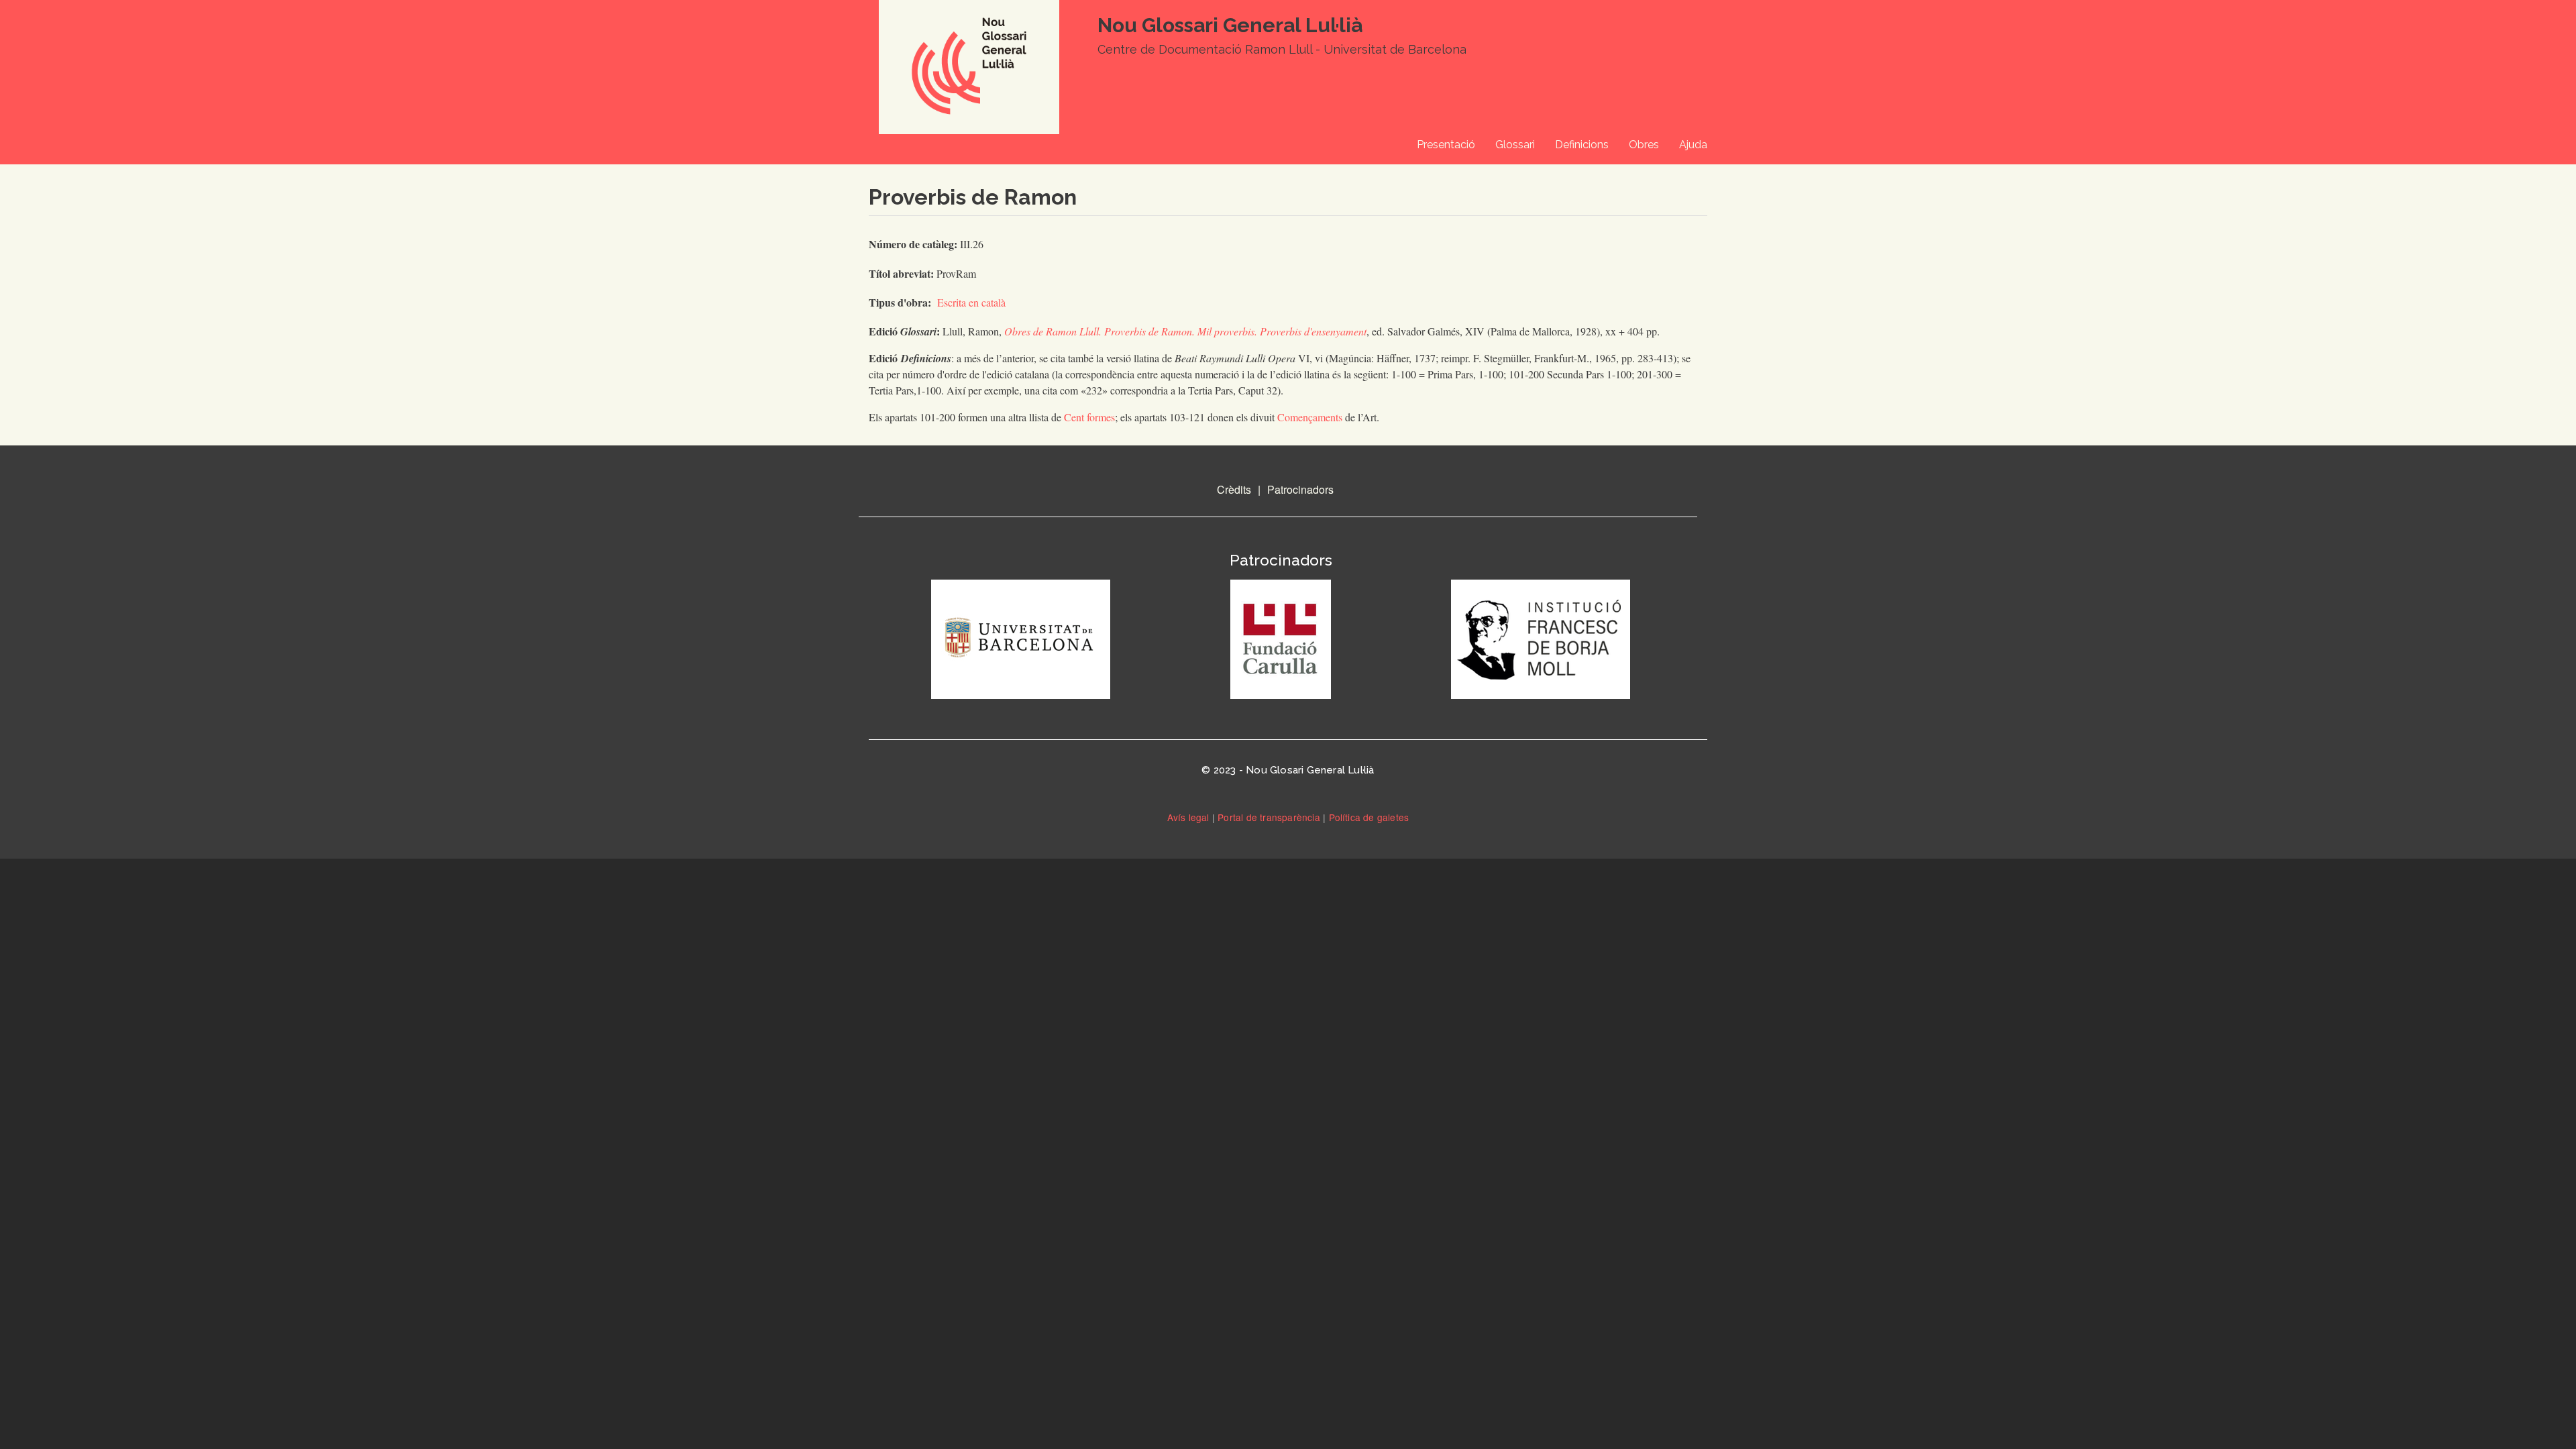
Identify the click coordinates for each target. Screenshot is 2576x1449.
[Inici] (966, 82)
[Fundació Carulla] (1281, 637)
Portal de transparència (1269, 817)
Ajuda (1693, 145)
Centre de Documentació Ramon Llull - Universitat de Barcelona (1282, 49)
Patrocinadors (1300, 489)
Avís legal (1188, 817)
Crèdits (1234, 489)
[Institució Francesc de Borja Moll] (1541, 637)
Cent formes (1089, 417)
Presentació (1446, 145)
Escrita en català (971, 302)
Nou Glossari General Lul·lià (1230, 25)
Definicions (1582, 145)
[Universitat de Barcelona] (1021, 637)
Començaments (1311, 417)
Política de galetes (1369, 817)
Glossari (1515, 145)
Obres (1644, 145)
